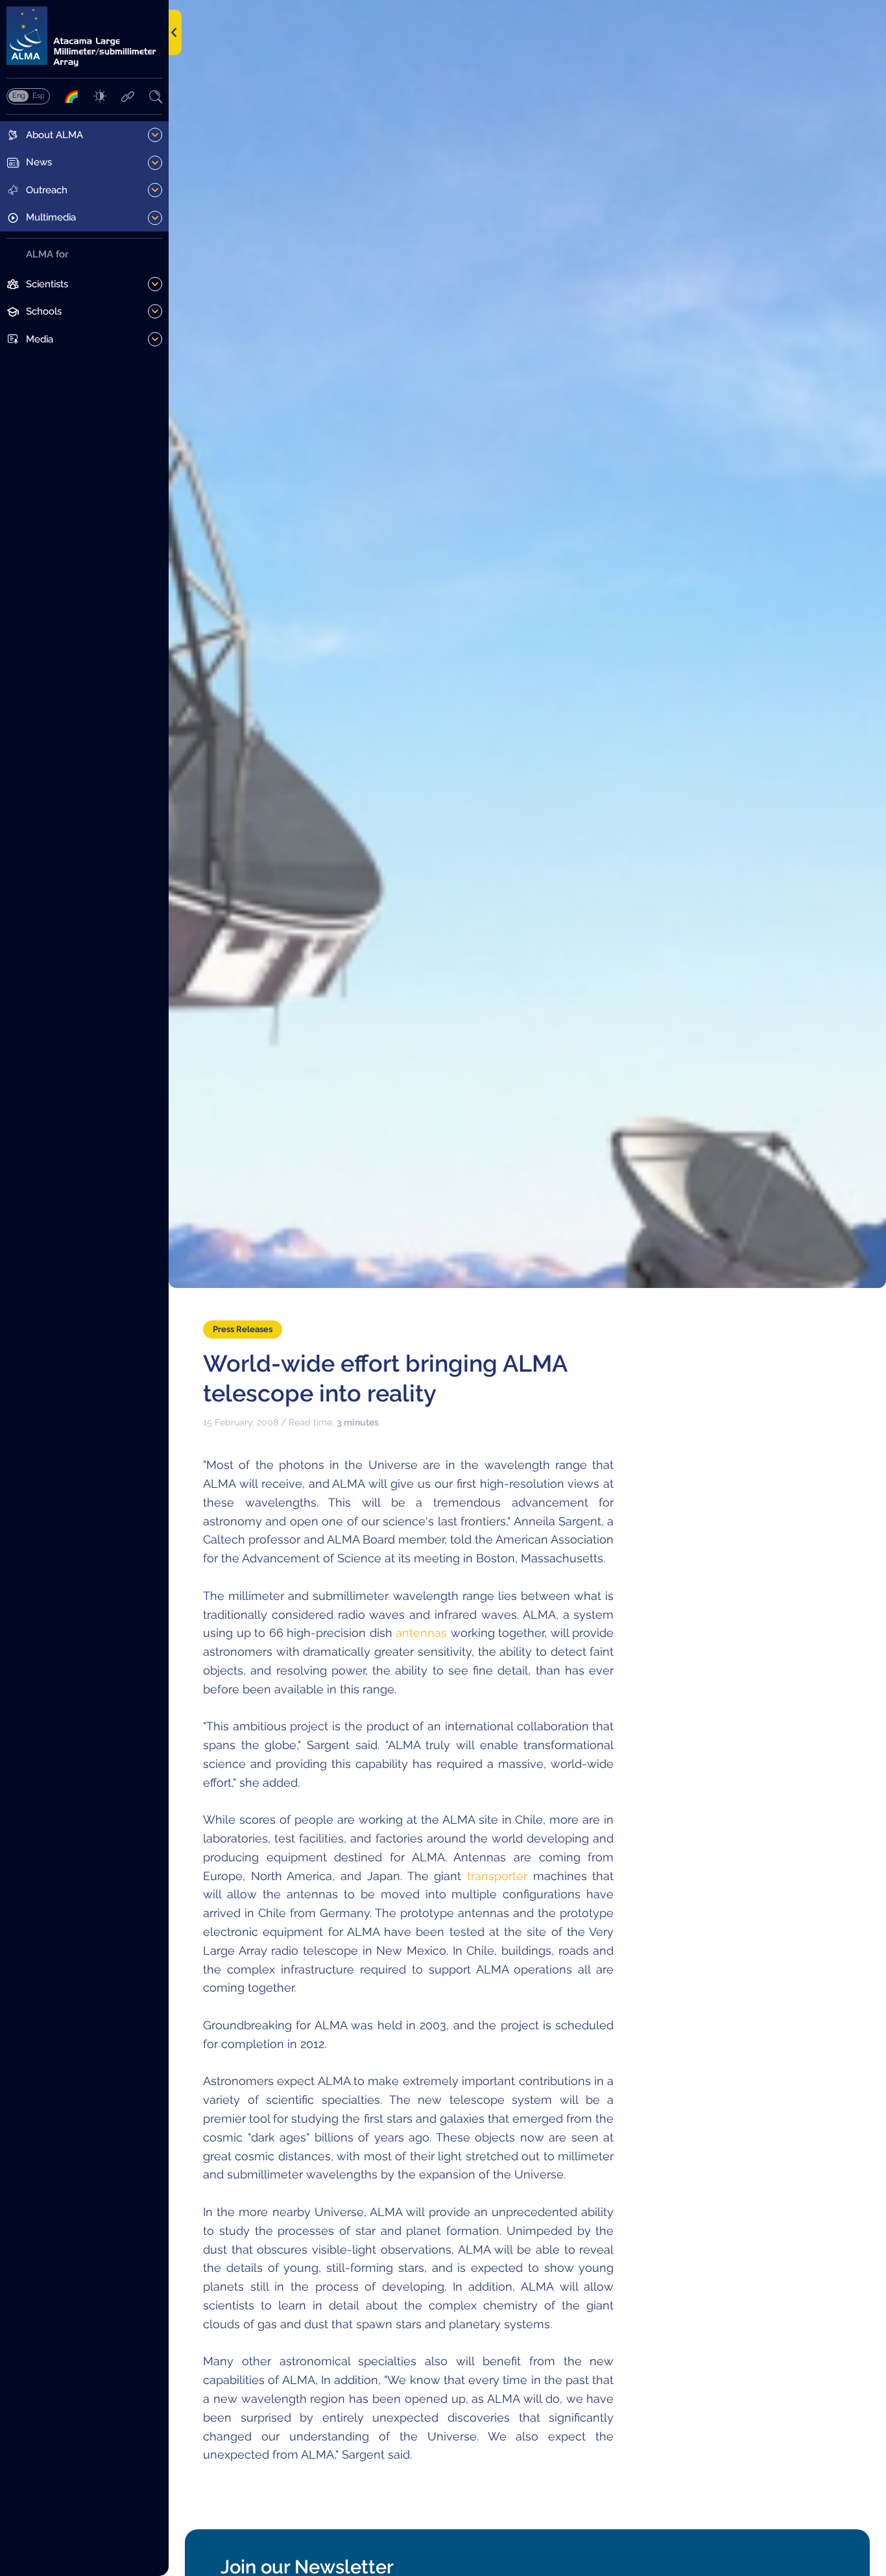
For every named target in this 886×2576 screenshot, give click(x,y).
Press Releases (243, 1329)
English (18, 95)
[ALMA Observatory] (84, 37)
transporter (497, 1876)
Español (38, 95)
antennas (421, 1633)
